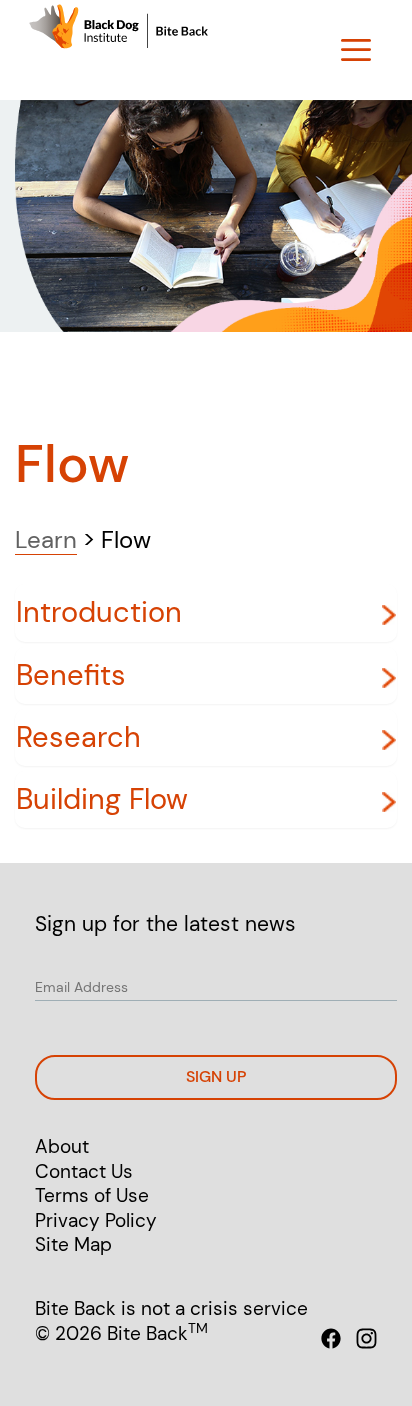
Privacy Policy (96, 1220)
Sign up (216, 1076)
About (62, 1146)
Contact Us (84, 1171)
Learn (46, 539)
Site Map (73, 1244)
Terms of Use (92, 1195)
